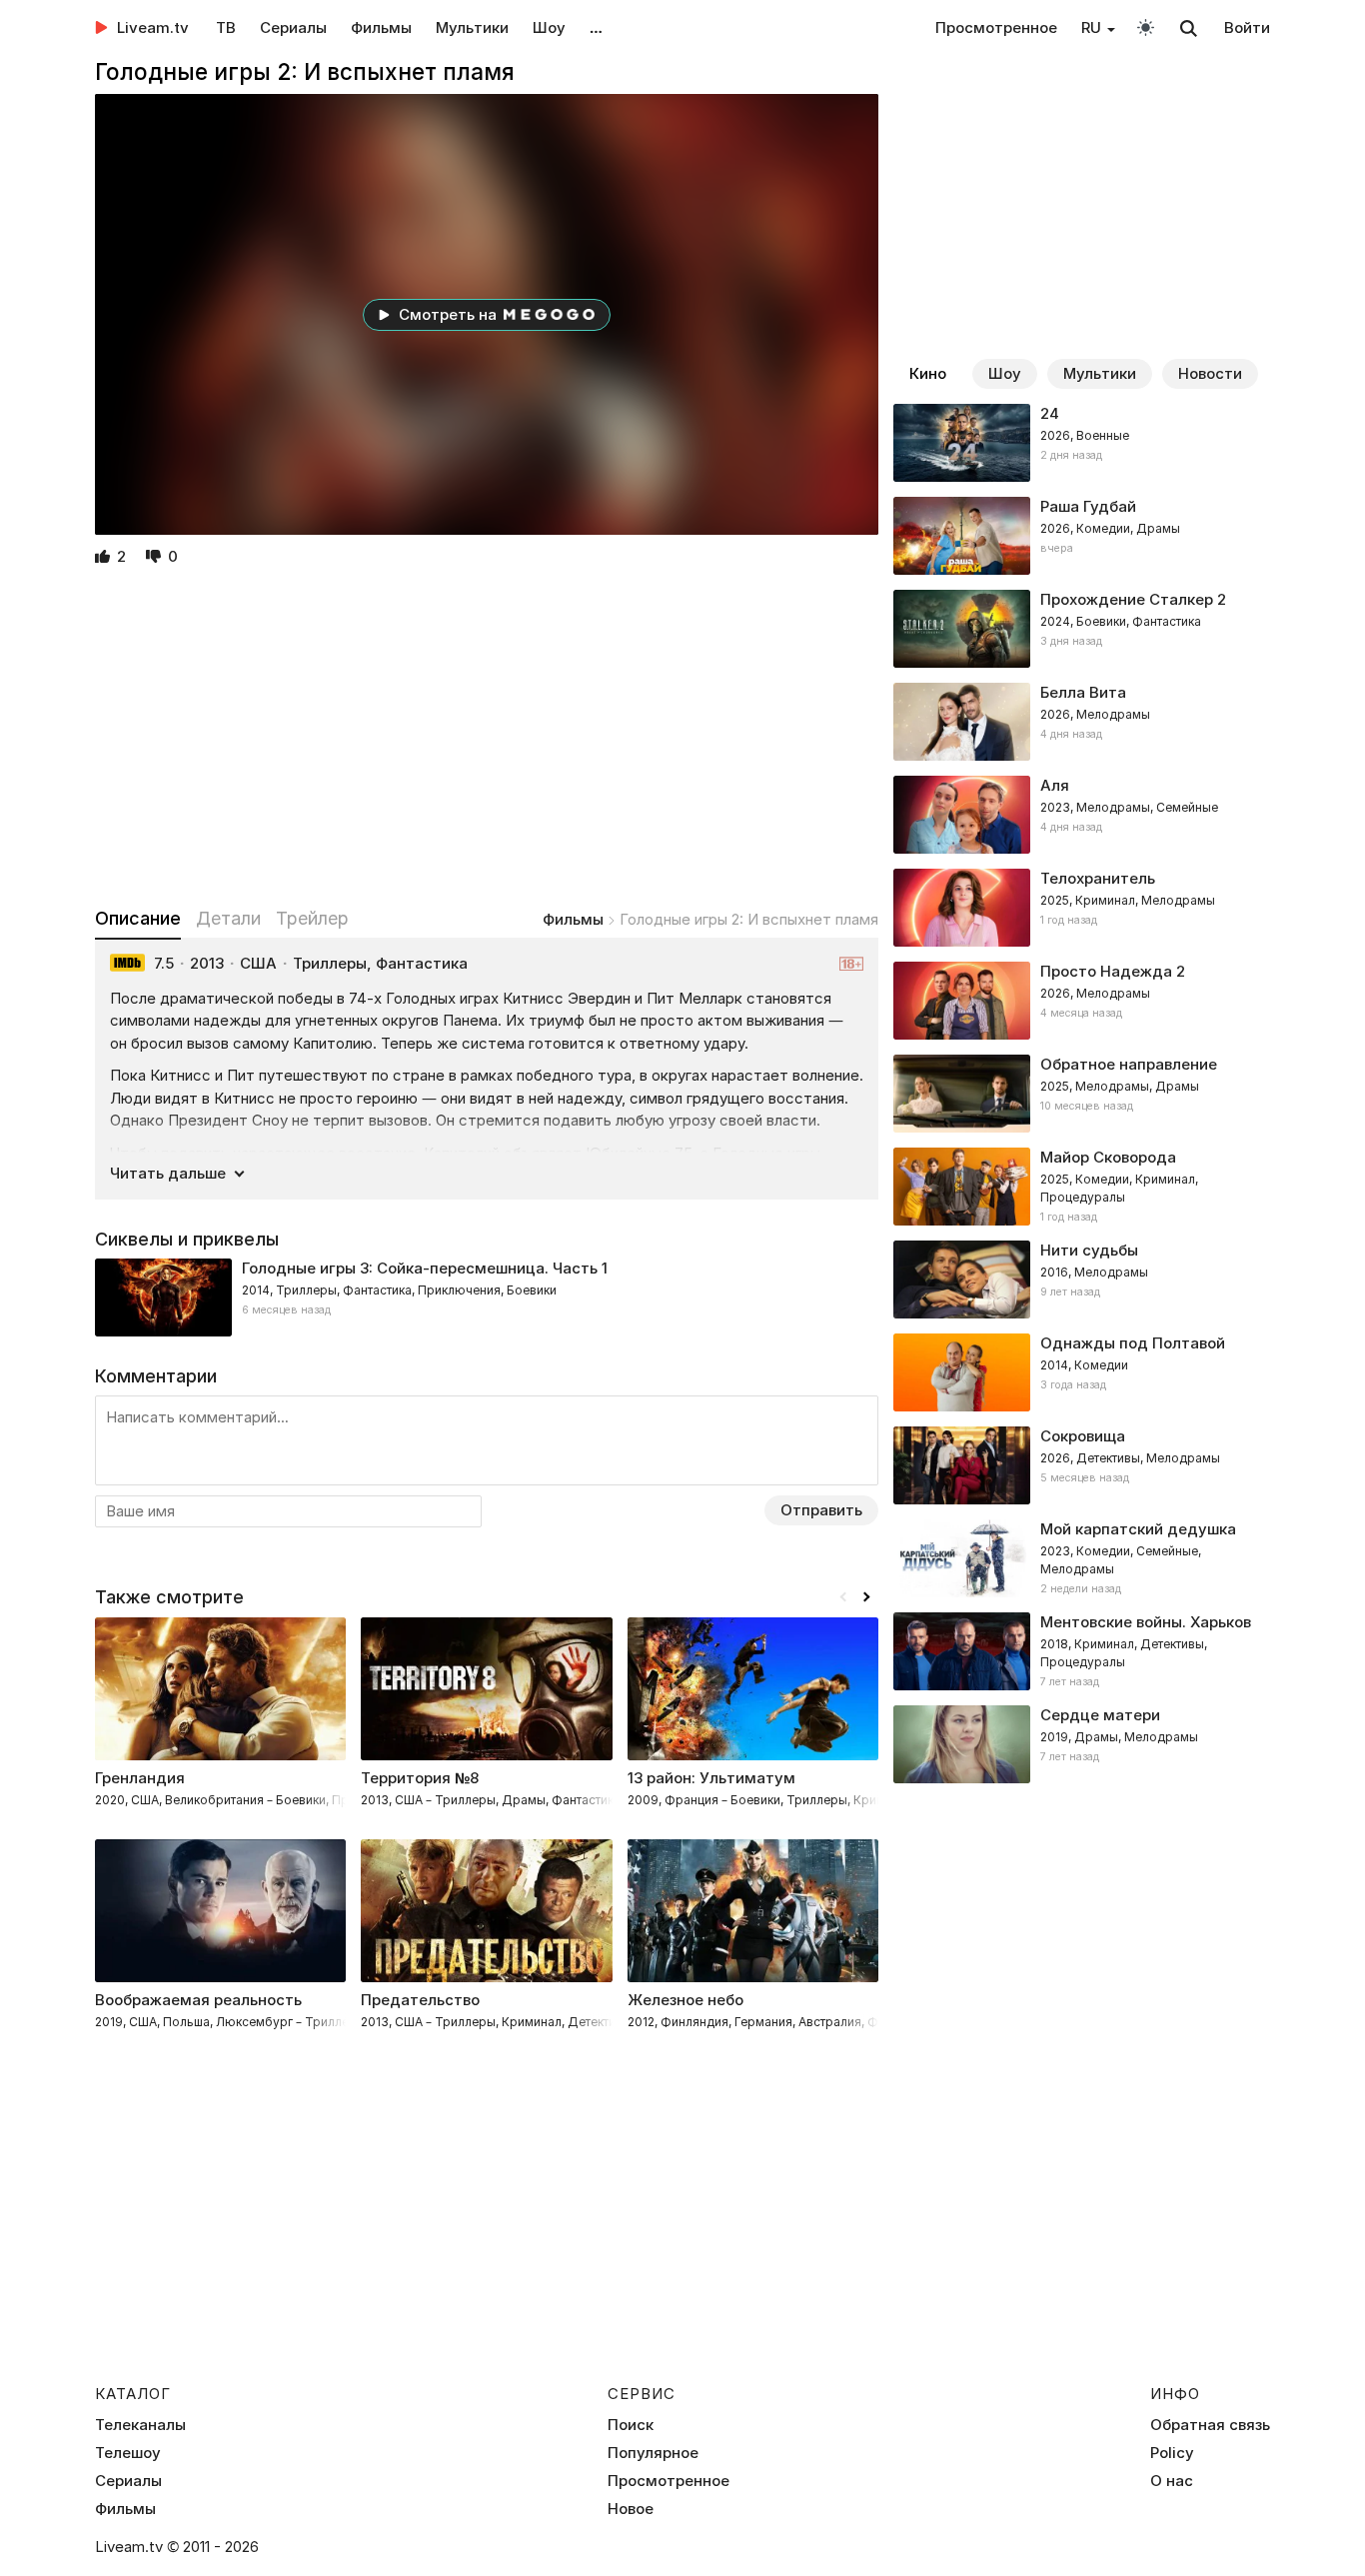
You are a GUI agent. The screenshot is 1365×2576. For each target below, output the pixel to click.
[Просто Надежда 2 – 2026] (1082, 1001)
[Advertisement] (487, 739)
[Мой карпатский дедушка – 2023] (1082, 1558)
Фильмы (381, 27)
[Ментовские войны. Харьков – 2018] (1082, 1651)
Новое (631, 2509)
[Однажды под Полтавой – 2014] (1082, 1372)
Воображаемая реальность (198, 2000)
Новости (1210, 373)
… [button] (596, 27)
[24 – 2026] (1082, 443)
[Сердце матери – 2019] (1082, 1744)
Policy (1172, 2453)
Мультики (472, 27)
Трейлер (312, 918)
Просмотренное (996, 27)
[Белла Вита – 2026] (1082, 722)
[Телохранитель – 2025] (1082, 908)
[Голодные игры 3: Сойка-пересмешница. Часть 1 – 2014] (487, 1297)
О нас (1172, 2481)
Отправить (821, 1510)
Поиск (631, 2425)
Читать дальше (168, 1173)
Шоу (549, 27)
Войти (1247, 27)
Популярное (653, 2453)
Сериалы (293, 27)
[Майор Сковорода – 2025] (1082, 1187)
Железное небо (685, 2000)
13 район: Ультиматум (711, 1778)
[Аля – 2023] (1082, 815)
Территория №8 (420, 1778)
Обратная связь (1210, 2425)
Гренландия (140, 1778)
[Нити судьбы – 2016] (1082, 1280)
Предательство (420, 2000)
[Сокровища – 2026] (1082, 1465)
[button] (866, 1597)
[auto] (1146, 26)
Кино (928, 373)
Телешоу (128, 2453)
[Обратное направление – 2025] (1082, 1094)
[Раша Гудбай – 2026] (1082, 536)
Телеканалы (140, 2425)
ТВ (226, 27)
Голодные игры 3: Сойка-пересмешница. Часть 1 (425, 1268)
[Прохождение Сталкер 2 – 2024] (1082, 629)
